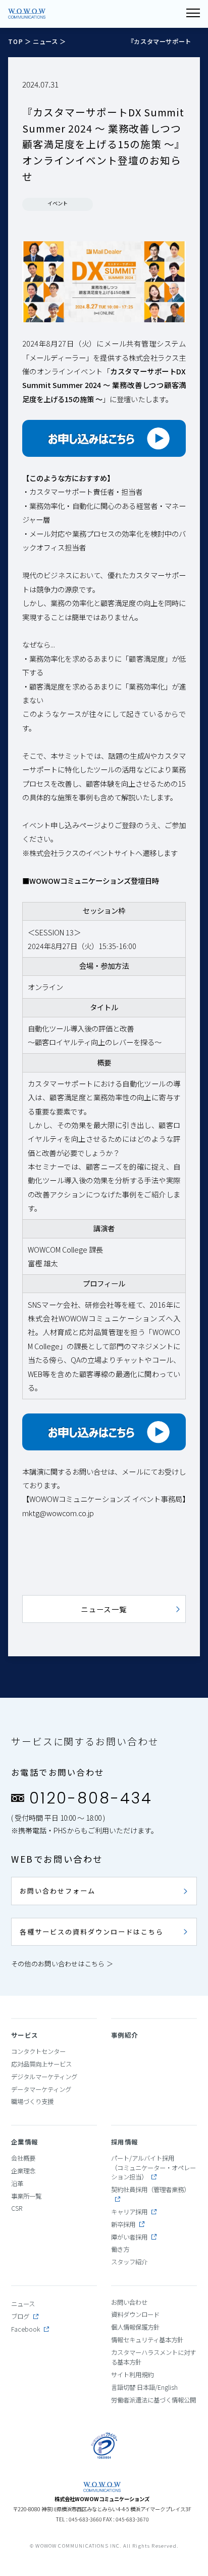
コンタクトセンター (38, 2051)
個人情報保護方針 (135, 2327)
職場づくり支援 (32, 2101)
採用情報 (125, 2142)
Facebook (25, 2329)
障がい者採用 (129, 2237)
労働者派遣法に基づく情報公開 (153, 2400)
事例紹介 (125, 2035)
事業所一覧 (26, 2196)
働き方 (120, 2249)
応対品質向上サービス (41, 2064)
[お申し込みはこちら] (104, 438)
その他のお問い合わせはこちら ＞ (62, 1964)
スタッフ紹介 (129, 2262)
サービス (25, 2035)
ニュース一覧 (104, 1609)
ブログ (20, 2316)
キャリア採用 (129, 2212)
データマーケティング (41, 2089)
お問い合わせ (129, 2302)
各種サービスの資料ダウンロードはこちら (92, 1932)
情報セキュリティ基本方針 (147, 2340)
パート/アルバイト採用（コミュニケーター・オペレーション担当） (153, 2167)
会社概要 (23, 2158)
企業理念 (23, 2171)
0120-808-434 (91, 1798)
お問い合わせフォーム (58, 1891)
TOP (16, 41)
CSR (17, 2208)
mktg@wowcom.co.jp (58, 1513)
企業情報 (25, 2142)
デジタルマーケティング (44, 2077)
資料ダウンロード (135, 2314)
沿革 (17, 2183)
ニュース (45, 41)
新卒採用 (123, 2224)
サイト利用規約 (132, 2375)
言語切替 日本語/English (144, 2387)
